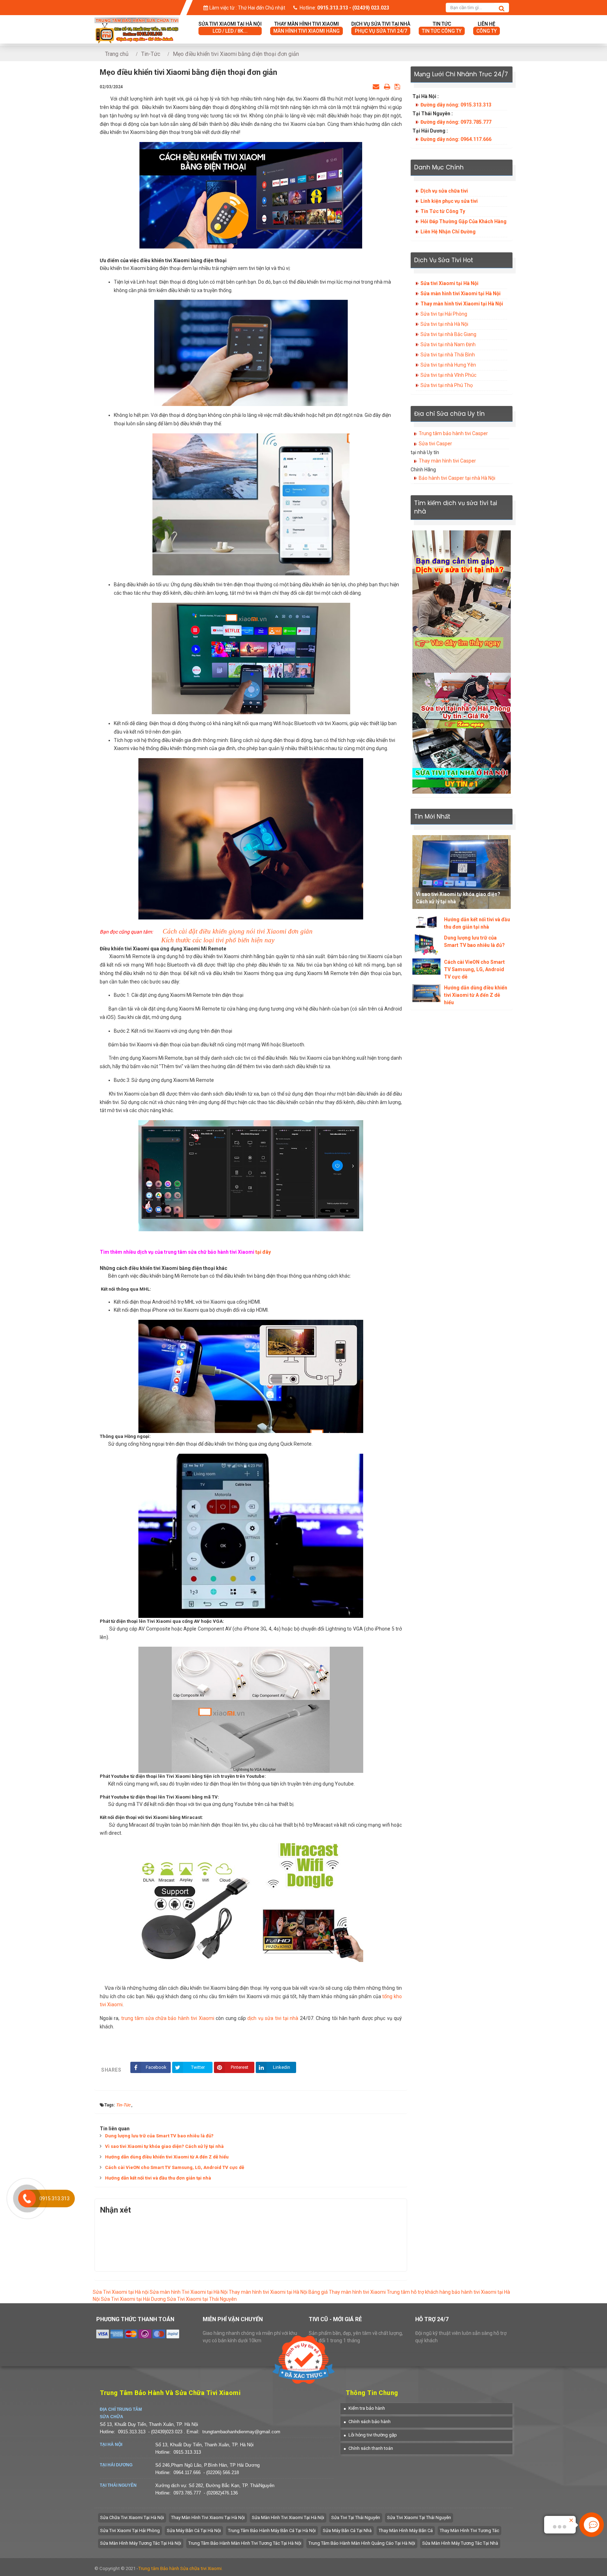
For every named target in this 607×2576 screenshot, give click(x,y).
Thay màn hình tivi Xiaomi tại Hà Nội (462, 304)
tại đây (263, 1252)
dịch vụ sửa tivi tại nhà (273, 2018)
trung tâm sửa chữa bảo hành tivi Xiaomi (168, 2018)
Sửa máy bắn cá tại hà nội (194, 2530)
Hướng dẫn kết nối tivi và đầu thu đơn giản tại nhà (158, 2178)
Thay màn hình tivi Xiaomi (306, 27)
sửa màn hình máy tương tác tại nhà (460, 2543)
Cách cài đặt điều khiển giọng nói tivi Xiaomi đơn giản (238, 931)
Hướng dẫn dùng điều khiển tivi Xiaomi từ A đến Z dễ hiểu (167, 2157)
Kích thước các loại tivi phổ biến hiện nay (218, 940)
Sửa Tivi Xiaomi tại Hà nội (121, 2292)
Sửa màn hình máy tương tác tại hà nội (141, 2543)
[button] (364, 2408)
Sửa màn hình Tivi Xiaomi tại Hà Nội (189, 2292)
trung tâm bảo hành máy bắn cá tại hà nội (272, 2530)
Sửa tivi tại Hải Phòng (444, 314)
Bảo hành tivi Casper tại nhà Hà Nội (457, 478)
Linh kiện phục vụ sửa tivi (449, 201)
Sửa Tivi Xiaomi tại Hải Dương (133, 2299)
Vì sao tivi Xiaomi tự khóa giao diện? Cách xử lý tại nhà (164, 2146)
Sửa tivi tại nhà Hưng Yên (448, 365)
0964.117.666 (187, 2472)
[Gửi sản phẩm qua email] (376, 86)
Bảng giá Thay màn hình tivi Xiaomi (347, 2292)
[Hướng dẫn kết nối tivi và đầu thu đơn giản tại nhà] (426, 922)
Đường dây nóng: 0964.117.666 (456, 139)
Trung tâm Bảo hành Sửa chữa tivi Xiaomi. (180, 2568)
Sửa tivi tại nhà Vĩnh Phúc (448, 375)
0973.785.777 (187, 2493)
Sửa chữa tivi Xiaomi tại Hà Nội (132, 2517)
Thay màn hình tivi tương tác (469, 2530)
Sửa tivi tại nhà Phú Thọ (447, 385)
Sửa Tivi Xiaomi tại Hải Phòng (130, 2530)
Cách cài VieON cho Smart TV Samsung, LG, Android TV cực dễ (175, 2167)
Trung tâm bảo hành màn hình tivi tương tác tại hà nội (245, 2543)
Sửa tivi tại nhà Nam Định (448, 344)
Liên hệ (487, 27)
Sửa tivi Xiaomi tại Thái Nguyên (419, 2517)
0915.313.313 (132, 2432)
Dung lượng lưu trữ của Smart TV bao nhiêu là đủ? (159, 2136)
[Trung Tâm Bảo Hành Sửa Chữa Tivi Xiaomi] (137, 22)
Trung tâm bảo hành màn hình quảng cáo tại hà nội (362, 2543)
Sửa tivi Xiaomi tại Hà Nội (449, 283)
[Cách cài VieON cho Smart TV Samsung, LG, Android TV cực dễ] (426, 967)
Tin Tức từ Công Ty (443, 211)
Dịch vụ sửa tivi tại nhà (381, 27)
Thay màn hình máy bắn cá (406, 2530)
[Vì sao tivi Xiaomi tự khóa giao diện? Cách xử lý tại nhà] (462, 872)
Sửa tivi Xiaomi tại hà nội (230, 27)
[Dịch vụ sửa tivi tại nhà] (462, 601)
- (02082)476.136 (221, 2493)
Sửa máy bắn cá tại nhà (347, 2530)
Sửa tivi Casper (435, 444)
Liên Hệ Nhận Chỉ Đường (448, 232)
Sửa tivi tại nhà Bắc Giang (448, 334)
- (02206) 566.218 (221, 2472)
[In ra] (387, 86)
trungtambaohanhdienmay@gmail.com (241, 2432)
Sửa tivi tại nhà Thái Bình (448, 355)
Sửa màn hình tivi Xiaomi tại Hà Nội (461, 293)
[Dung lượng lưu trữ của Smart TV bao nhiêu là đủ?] (426, 945)
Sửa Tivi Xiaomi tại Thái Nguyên (202, 2299)
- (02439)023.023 (166, 2432)
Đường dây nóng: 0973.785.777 (456, 122)
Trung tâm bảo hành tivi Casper (453, 433)
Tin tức (442, 27)
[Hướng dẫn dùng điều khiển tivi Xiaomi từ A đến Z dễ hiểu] (426, 993)
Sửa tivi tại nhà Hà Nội (444, 324)
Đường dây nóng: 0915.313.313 (456, 105)
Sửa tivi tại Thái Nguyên (356, 2517)
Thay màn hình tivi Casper (447, 461)
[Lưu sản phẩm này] (397, 86)
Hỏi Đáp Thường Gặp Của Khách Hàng (464, 221)
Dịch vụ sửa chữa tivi (444, 191)
